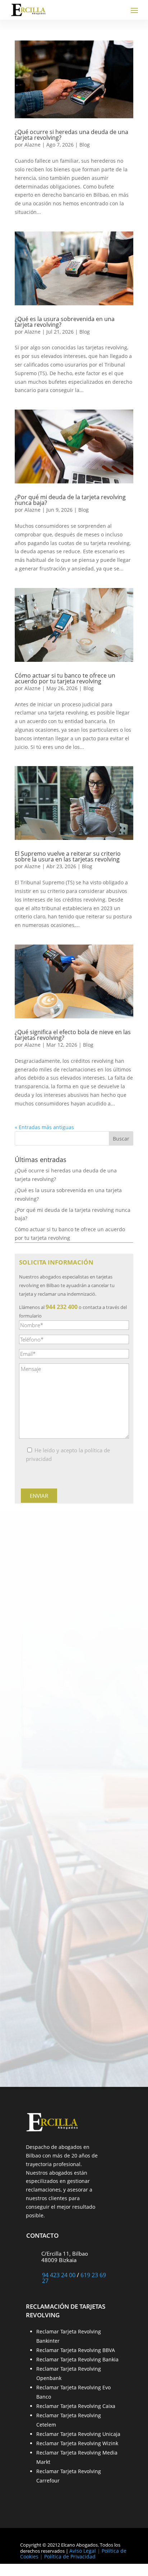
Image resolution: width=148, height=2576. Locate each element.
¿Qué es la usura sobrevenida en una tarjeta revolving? (65, 322)
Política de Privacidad (70, 2556)
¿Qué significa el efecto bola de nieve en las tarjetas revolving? (73, 1035)
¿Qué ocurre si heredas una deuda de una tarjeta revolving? (71, 135)
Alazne (33, 145)
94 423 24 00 (59, 2275)
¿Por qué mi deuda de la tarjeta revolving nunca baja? (70, 500)
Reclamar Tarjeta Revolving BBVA (76, 2350)
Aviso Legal (83, 2551)
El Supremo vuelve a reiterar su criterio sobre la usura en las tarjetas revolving (68, 856)
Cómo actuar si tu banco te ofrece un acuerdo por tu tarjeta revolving (65, 678)
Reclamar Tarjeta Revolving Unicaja (78, 2434)
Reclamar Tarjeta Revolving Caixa (76, 2406)
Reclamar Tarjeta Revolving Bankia (77, 2359)
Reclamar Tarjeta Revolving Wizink (77, 2443)
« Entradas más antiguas (44, 1127)
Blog (85, 145)
